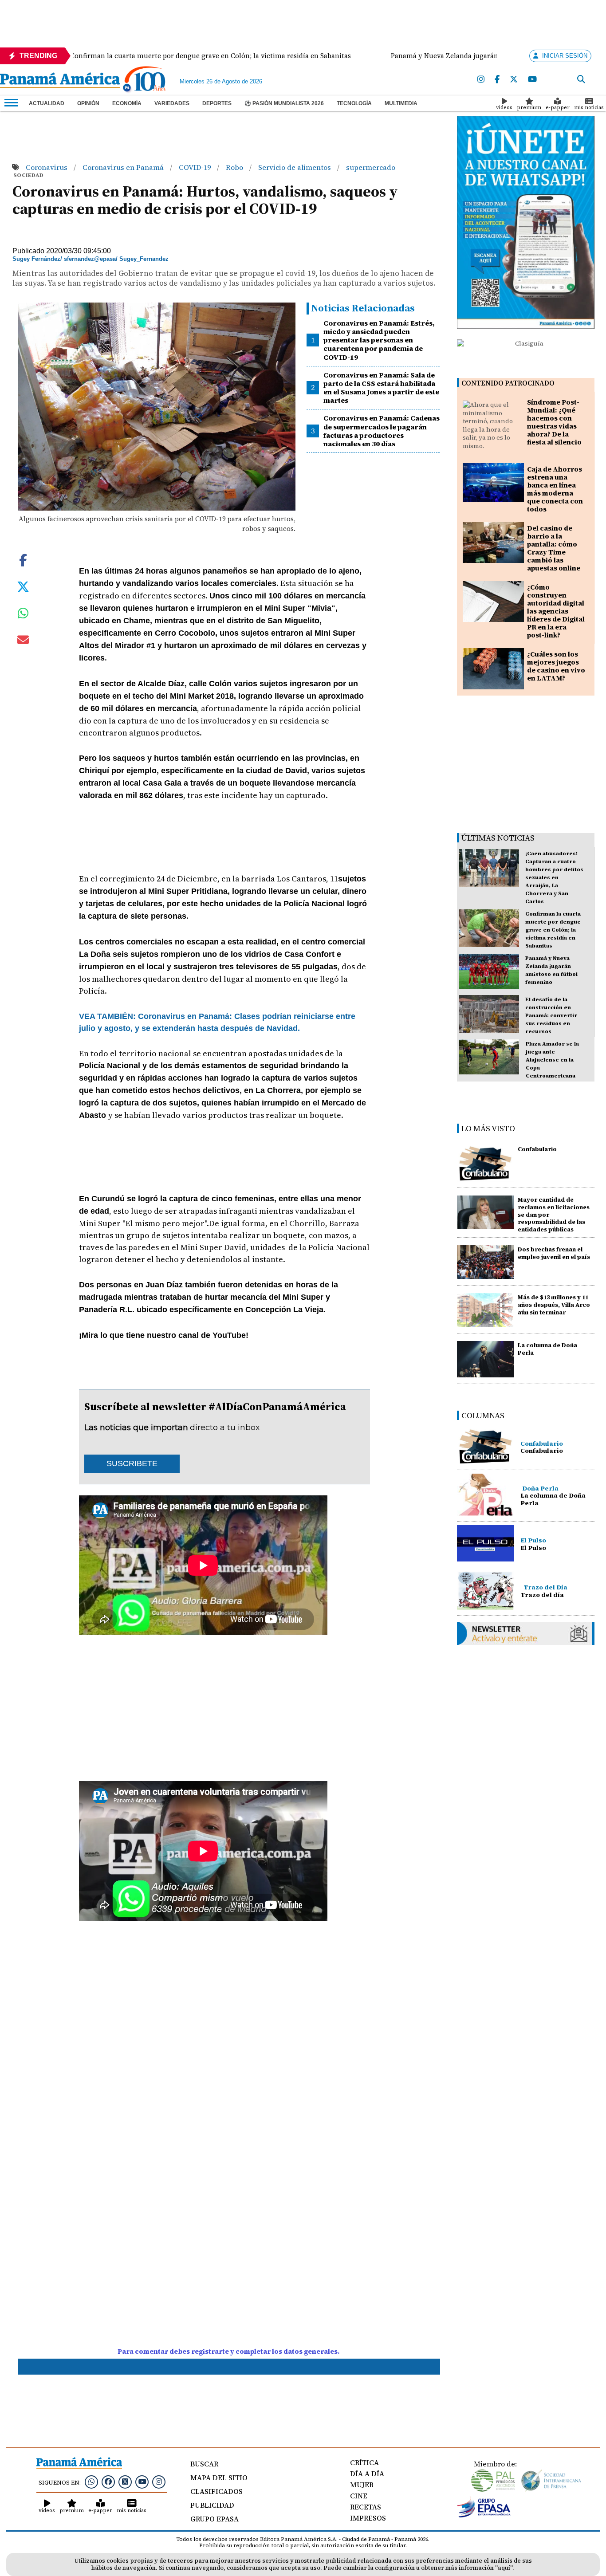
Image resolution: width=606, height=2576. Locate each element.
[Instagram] (481, 80)
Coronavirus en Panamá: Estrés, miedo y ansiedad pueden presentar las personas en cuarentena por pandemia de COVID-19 (379, 340)
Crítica (364, 2462)
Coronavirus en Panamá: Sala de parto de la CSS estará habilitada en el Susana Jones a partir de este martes (381, 388)
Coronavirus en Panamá (124, 167)
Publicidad (212, 2505)
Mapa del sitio (219, 2478)
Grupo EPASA (214, 2519)
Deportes (217, 103)
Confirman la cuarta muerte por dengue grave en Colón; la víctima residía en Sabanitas (553, 930)
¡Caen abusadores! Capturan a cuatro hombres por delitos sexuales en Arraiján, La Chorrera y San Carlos (554, 877)
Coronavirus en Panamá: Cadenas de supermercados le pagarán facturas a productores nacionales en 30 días (382, 431)
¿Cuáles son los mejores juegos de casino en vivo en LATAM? (556, 666)
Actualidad (47, 103)
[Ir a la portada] (60, 81)
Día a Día (367, 2474)
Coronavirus (47, 167)
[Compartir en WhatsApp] (23, 615)
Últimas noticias (498, 838)
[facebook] (497, 80)
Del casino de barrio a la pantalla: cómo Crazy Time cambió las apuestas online (554, 548)
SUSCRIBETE (132, 1463)
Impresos (368, 2518)
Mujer (362, 2485)
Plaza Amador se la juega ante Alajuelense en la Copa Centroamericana (552, 1060)
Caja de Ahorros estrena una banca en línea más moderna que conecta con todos (555, 489)
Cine (359, 2496)
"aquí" (504, 2568)
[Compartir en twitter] (23, 586)
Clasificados (216, 2491)
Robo (235, 167)
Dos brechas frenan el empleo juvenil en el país (554, 1253)
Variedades (172, 103)
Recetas (366, 2507)
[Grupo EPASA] (484, 2515)
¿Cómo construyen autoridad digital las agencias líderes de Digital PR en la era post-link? (556, 611)
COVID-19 (196, 167)
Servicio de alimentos (295, 167)
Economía (127, 103)
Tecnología (354, 103)
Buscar (204, 2464)
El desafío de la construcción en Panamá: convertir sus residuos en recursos (551, 1015)
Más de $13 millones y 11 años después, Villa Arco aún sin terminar (554, 1305)
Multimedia (401, 103)
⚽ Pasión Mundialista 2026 (284, 103)
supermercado (371, 167)
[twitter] (514, 80)
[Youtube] (532, 80)
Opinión (88, 103)
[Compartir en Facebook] (23, 559)
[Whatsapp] (91, 2482)
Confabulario (537, 1149)
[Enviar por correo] (23, 641)
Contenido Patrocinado (508, 383)
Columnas (483, 1415)
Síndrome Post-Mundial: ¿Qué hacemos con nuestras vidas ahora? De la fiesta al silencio (554, 422)
